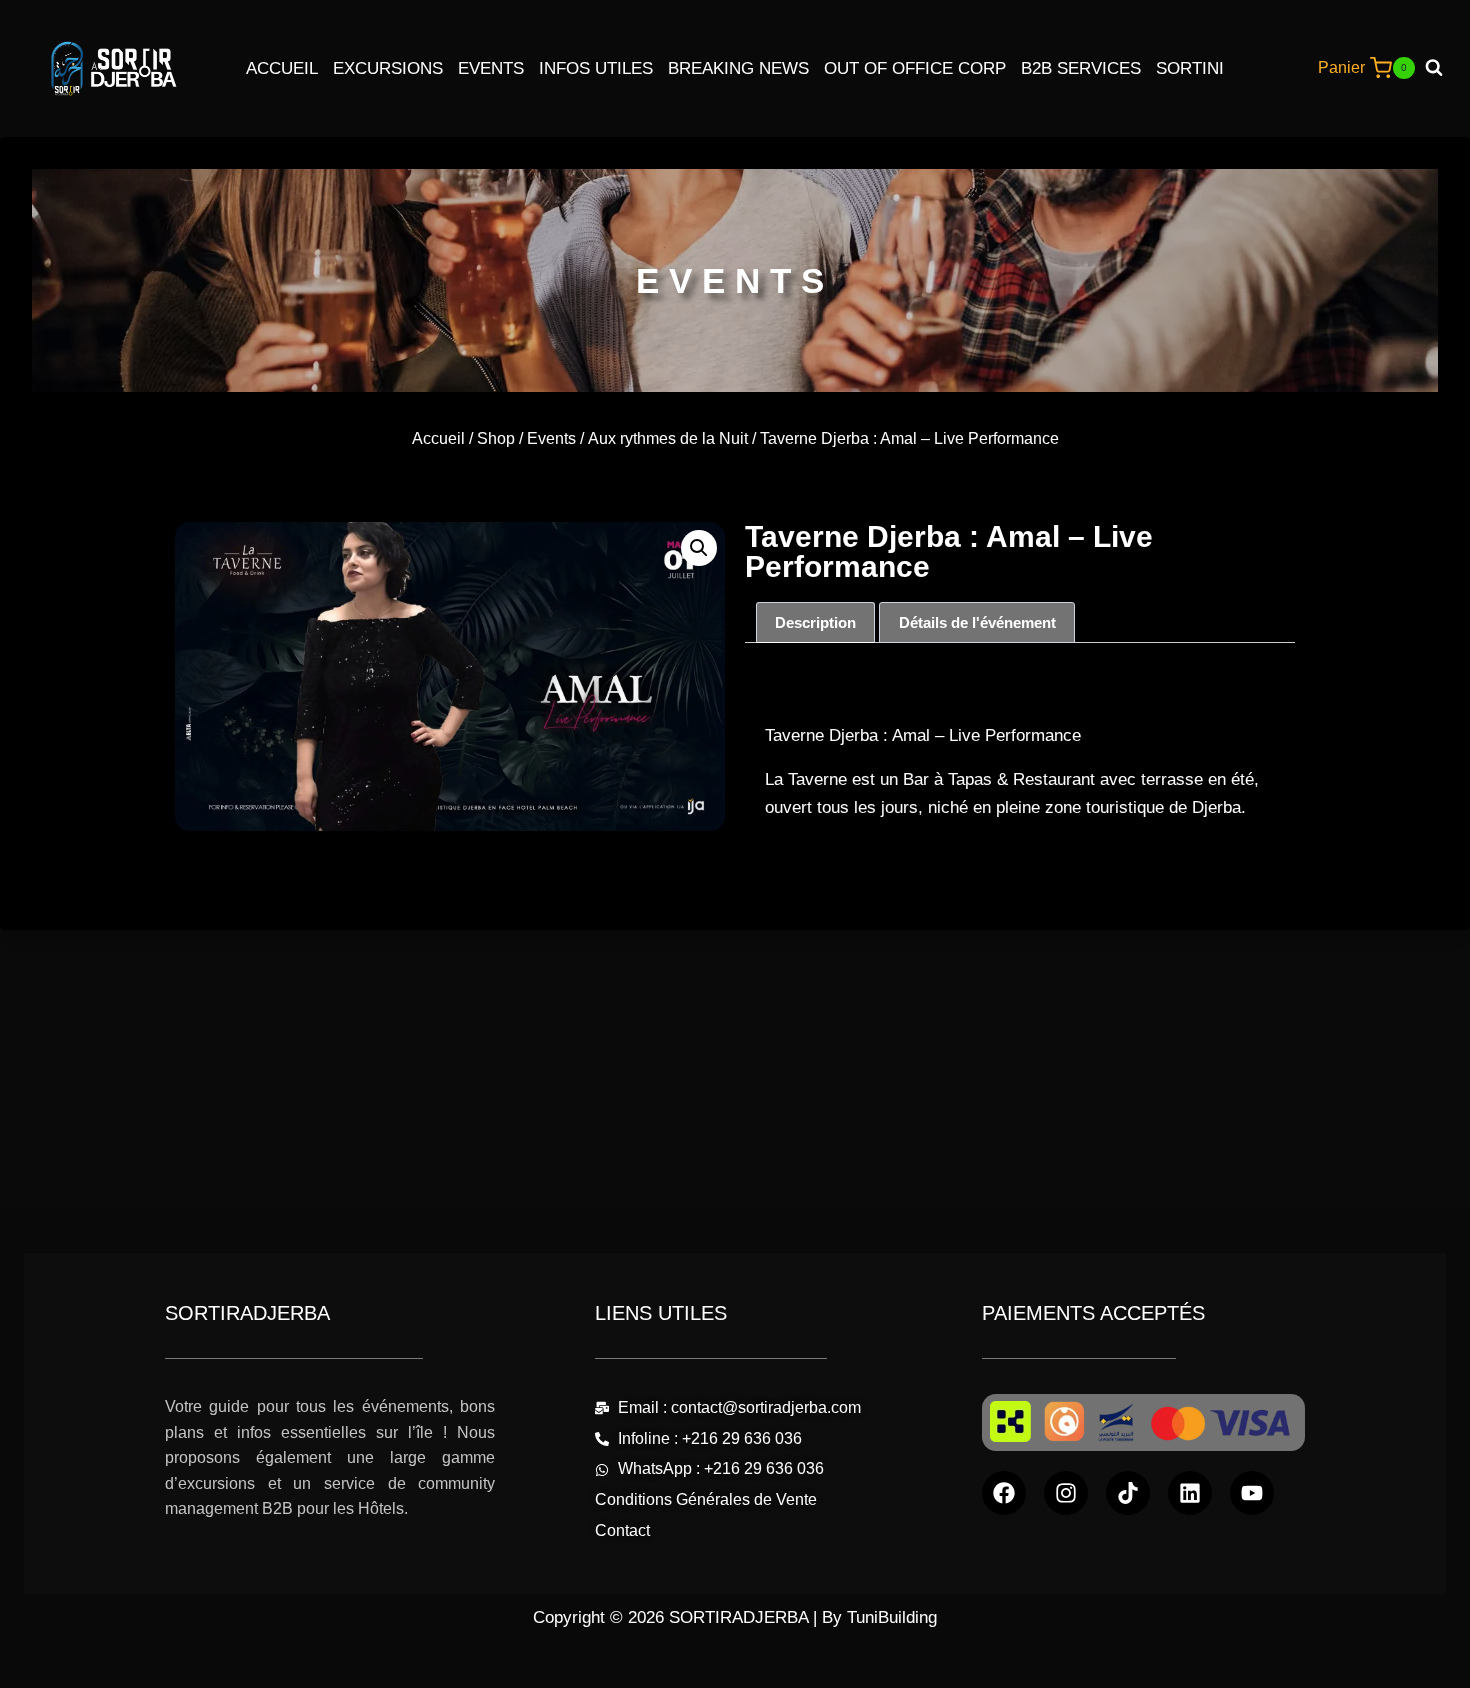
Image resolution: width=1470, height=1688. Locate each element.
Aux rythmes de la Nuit (668, 438)
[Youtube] (1252, 1493)
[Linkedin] (1190, 1493)
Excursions (388, 68)
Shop (496, 438)
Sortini (1190, 68)
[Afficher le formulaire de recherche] (1441, 68)
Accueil (282, 68)
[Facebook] (1004, 1493)
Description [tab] (815, 622)
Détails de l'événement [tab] (977, 622)
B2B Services (1081, 68)
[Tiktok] (1128, 1493)
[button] (699, 548)
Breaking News (738, 68)
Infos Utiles (596, 68)
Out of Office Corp (915, 68)
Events (491, 68)
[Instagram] (1066, 1493)
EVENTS (735, 280)
